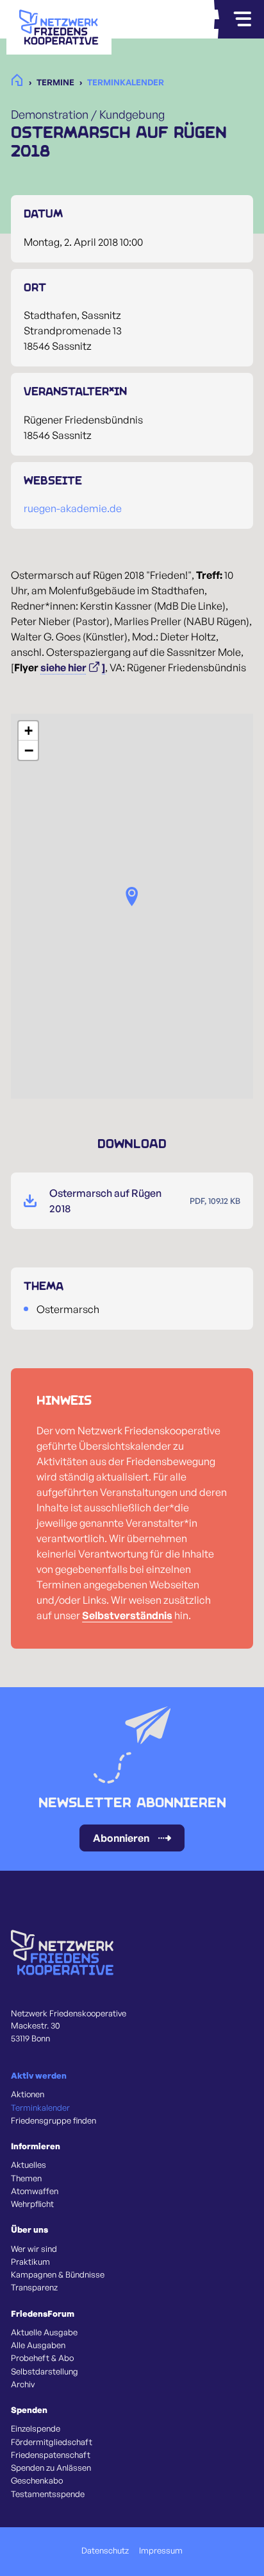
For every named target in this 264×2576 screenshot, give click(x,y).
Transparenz (34, 2287)
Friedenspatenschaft (51, 2455)
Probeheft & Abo (42, 2358)
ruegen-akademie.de (73, 508)
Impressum (161, 2550)
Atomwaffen (35, 2191)
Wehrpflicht (32, 2204)
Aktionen (28, 2094)
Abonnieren (121, 1838)
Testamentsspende (48, 2494)
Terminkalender (40, 2108)
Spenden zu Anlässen (51, 2468)
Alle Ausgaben (38, 2345)
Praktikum (30, 2262)
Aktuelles (29, 2165)
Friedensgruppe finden (54, 2120)
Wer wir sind (34, 2249)
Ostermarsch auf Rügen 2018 (105, 1201)
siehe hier (63, 667)
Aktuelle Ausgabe (44, 2332)
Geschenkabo (37, 2480)
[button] (132, 897)
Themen (26, 2178)
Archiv (23, 2384)
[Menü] (242, 19)
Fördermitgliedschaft (52, 2442)
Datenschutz (105, 2550)
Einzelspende (36, 2428)
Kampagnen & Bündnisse (58, 2274)
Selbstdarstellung (45, 2371)
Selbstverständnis (127, 1615)
